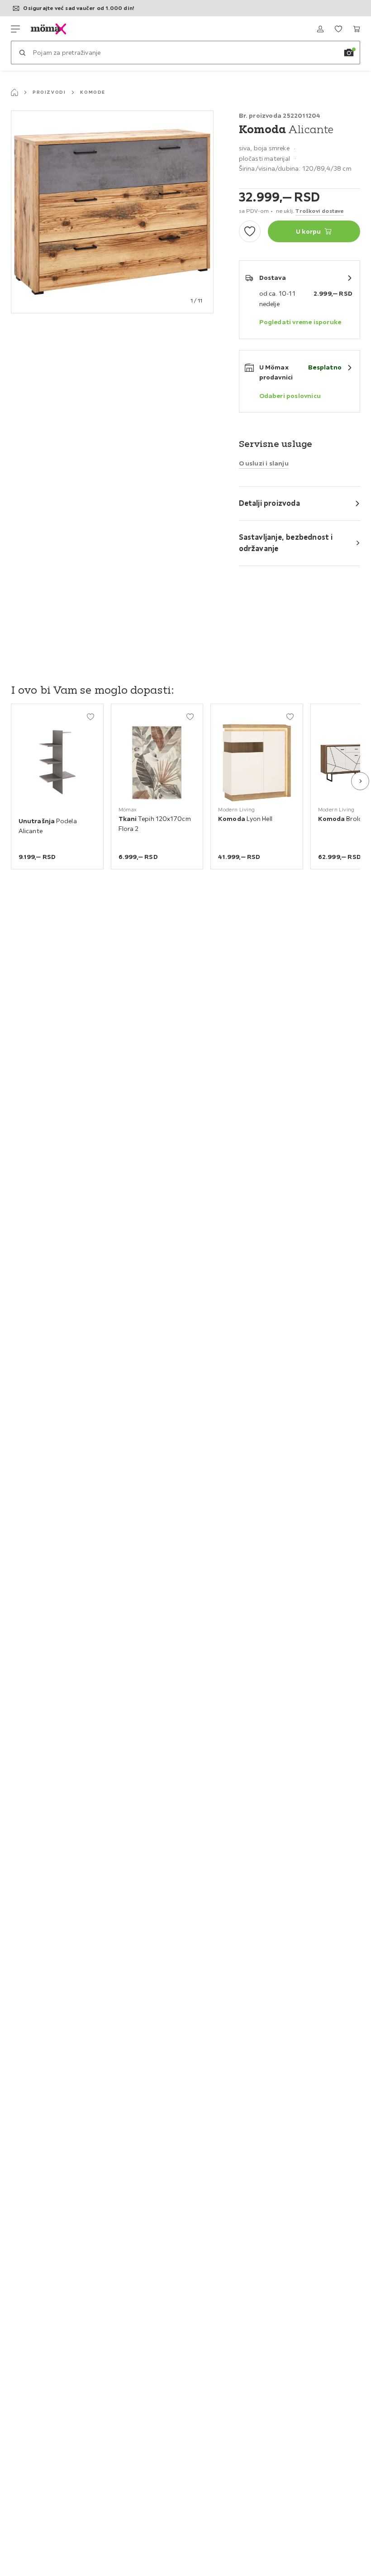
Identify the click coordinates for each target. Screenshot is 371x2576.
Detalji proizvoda (269, 503)
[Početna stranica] (14, 92)
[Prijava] (320, 29)
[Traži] (22, 53)
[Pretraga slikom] (349, 53)
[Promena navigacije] (15, 29)
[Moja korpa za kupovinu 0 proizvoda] (357, 29)
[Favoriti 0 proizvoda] (338, 29)
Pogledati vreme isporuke (300, 322)
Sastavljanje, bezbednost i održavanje (286, 543)
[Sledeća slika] (360, 781)
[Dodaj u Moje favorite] (250, 231)
